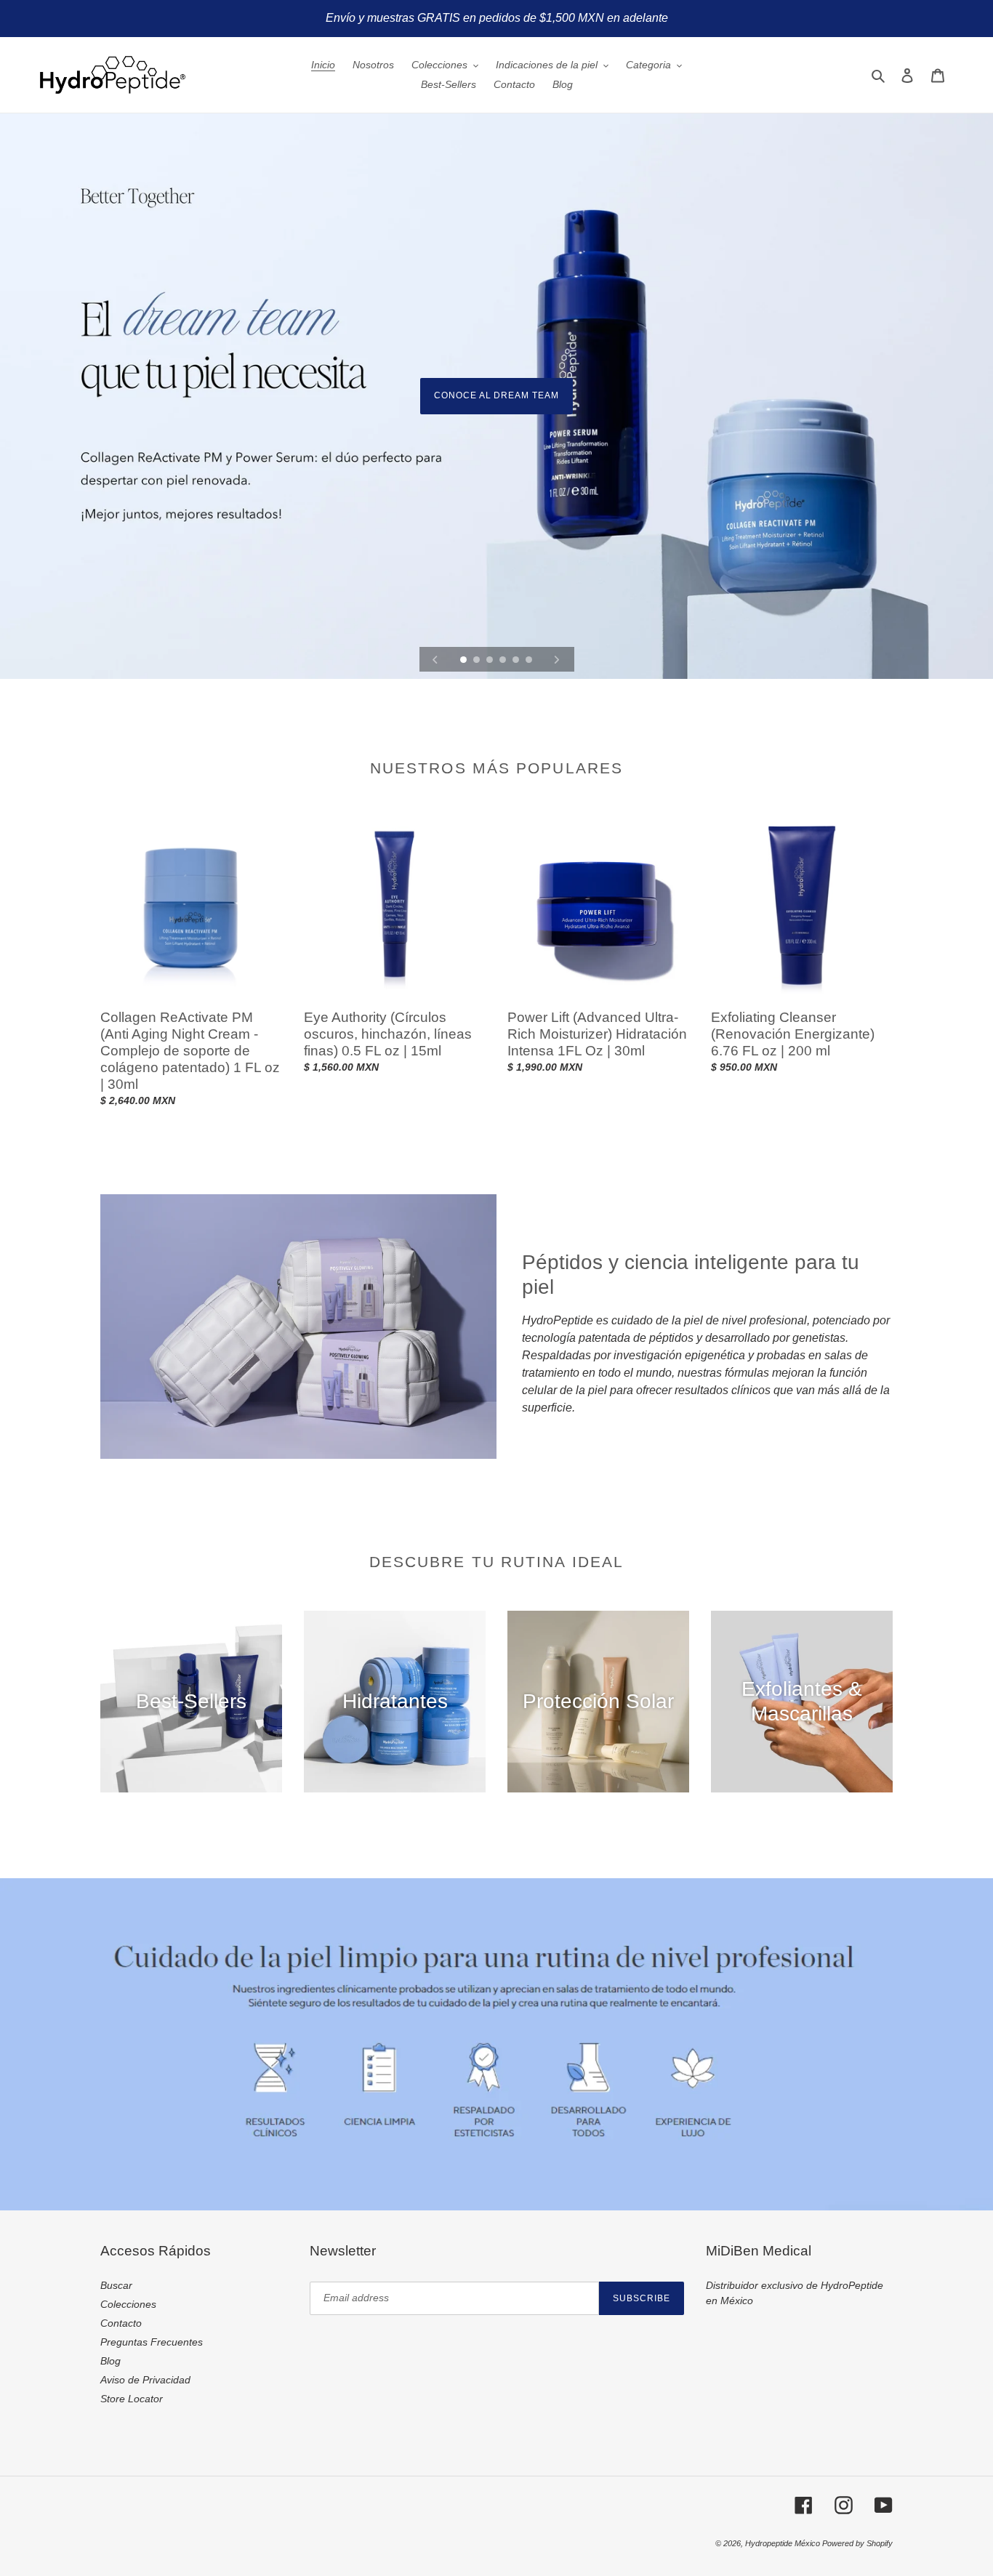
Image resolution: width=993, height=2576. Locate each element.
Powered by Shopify (857, 2543)
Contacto (121, 2323)
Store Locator (132, 2399)
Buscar (116, 2285)
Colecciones (128, 2304)
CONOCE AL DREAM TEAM (496, 395)
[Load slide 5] (517, 661)
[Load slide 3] (491, 661)
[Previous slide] (435, 659)
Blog (110, 2361)
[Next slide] (557, 659)
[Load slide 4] (504, 661)
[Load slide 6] (530, 661)
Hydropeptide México (784, 2543)
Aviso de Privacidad (145, 2380)
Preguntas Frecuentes (152, 2342)
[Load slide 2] (478, 661)
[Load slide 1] (465, 661)
